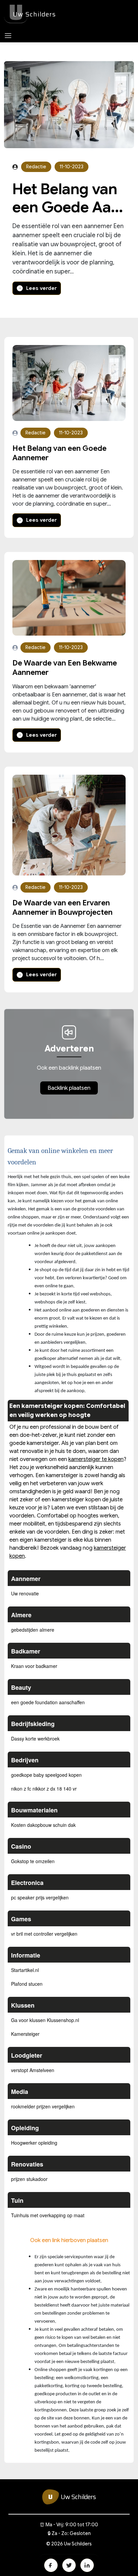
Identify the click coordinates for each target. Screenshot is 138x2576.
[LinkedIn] (87, 2565)
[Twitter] (69, 2565)
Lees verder (41, 288)
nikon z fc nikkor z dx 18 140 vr (44, 1789)
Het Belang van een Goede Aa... (68, 198)
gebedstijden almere (33, 1630)
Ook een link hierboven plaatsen (69, 2240)
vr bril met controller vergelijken (44, 1934)
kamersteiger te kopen (96, 1459)
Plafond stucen (27, 1984)
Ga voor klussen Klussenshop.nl (45, 2020)
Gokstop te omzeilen (33, 1861)
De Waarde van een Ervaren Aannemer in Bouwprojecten (62, 908)
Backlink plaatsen (69, 1088)
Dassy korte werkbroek (35, 1738)
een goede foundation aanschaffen (48, 1702)
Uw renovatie (25, 1593)
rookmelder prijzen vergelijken (43, 2106)
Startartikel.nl (25, 1970)
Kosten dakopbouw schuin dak (43, 1825)
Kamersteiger (25, 2034)
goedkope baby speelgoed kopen (46, 1775)
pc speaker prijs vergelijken (40, 1897)
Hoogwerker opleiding (34, 2143)
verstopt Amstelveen (33, 2070)
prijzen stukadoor (29, 2179)
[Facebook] (51, 2565)
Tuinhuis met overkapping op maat (48, 2215)
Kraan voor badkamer (34, 1666)
